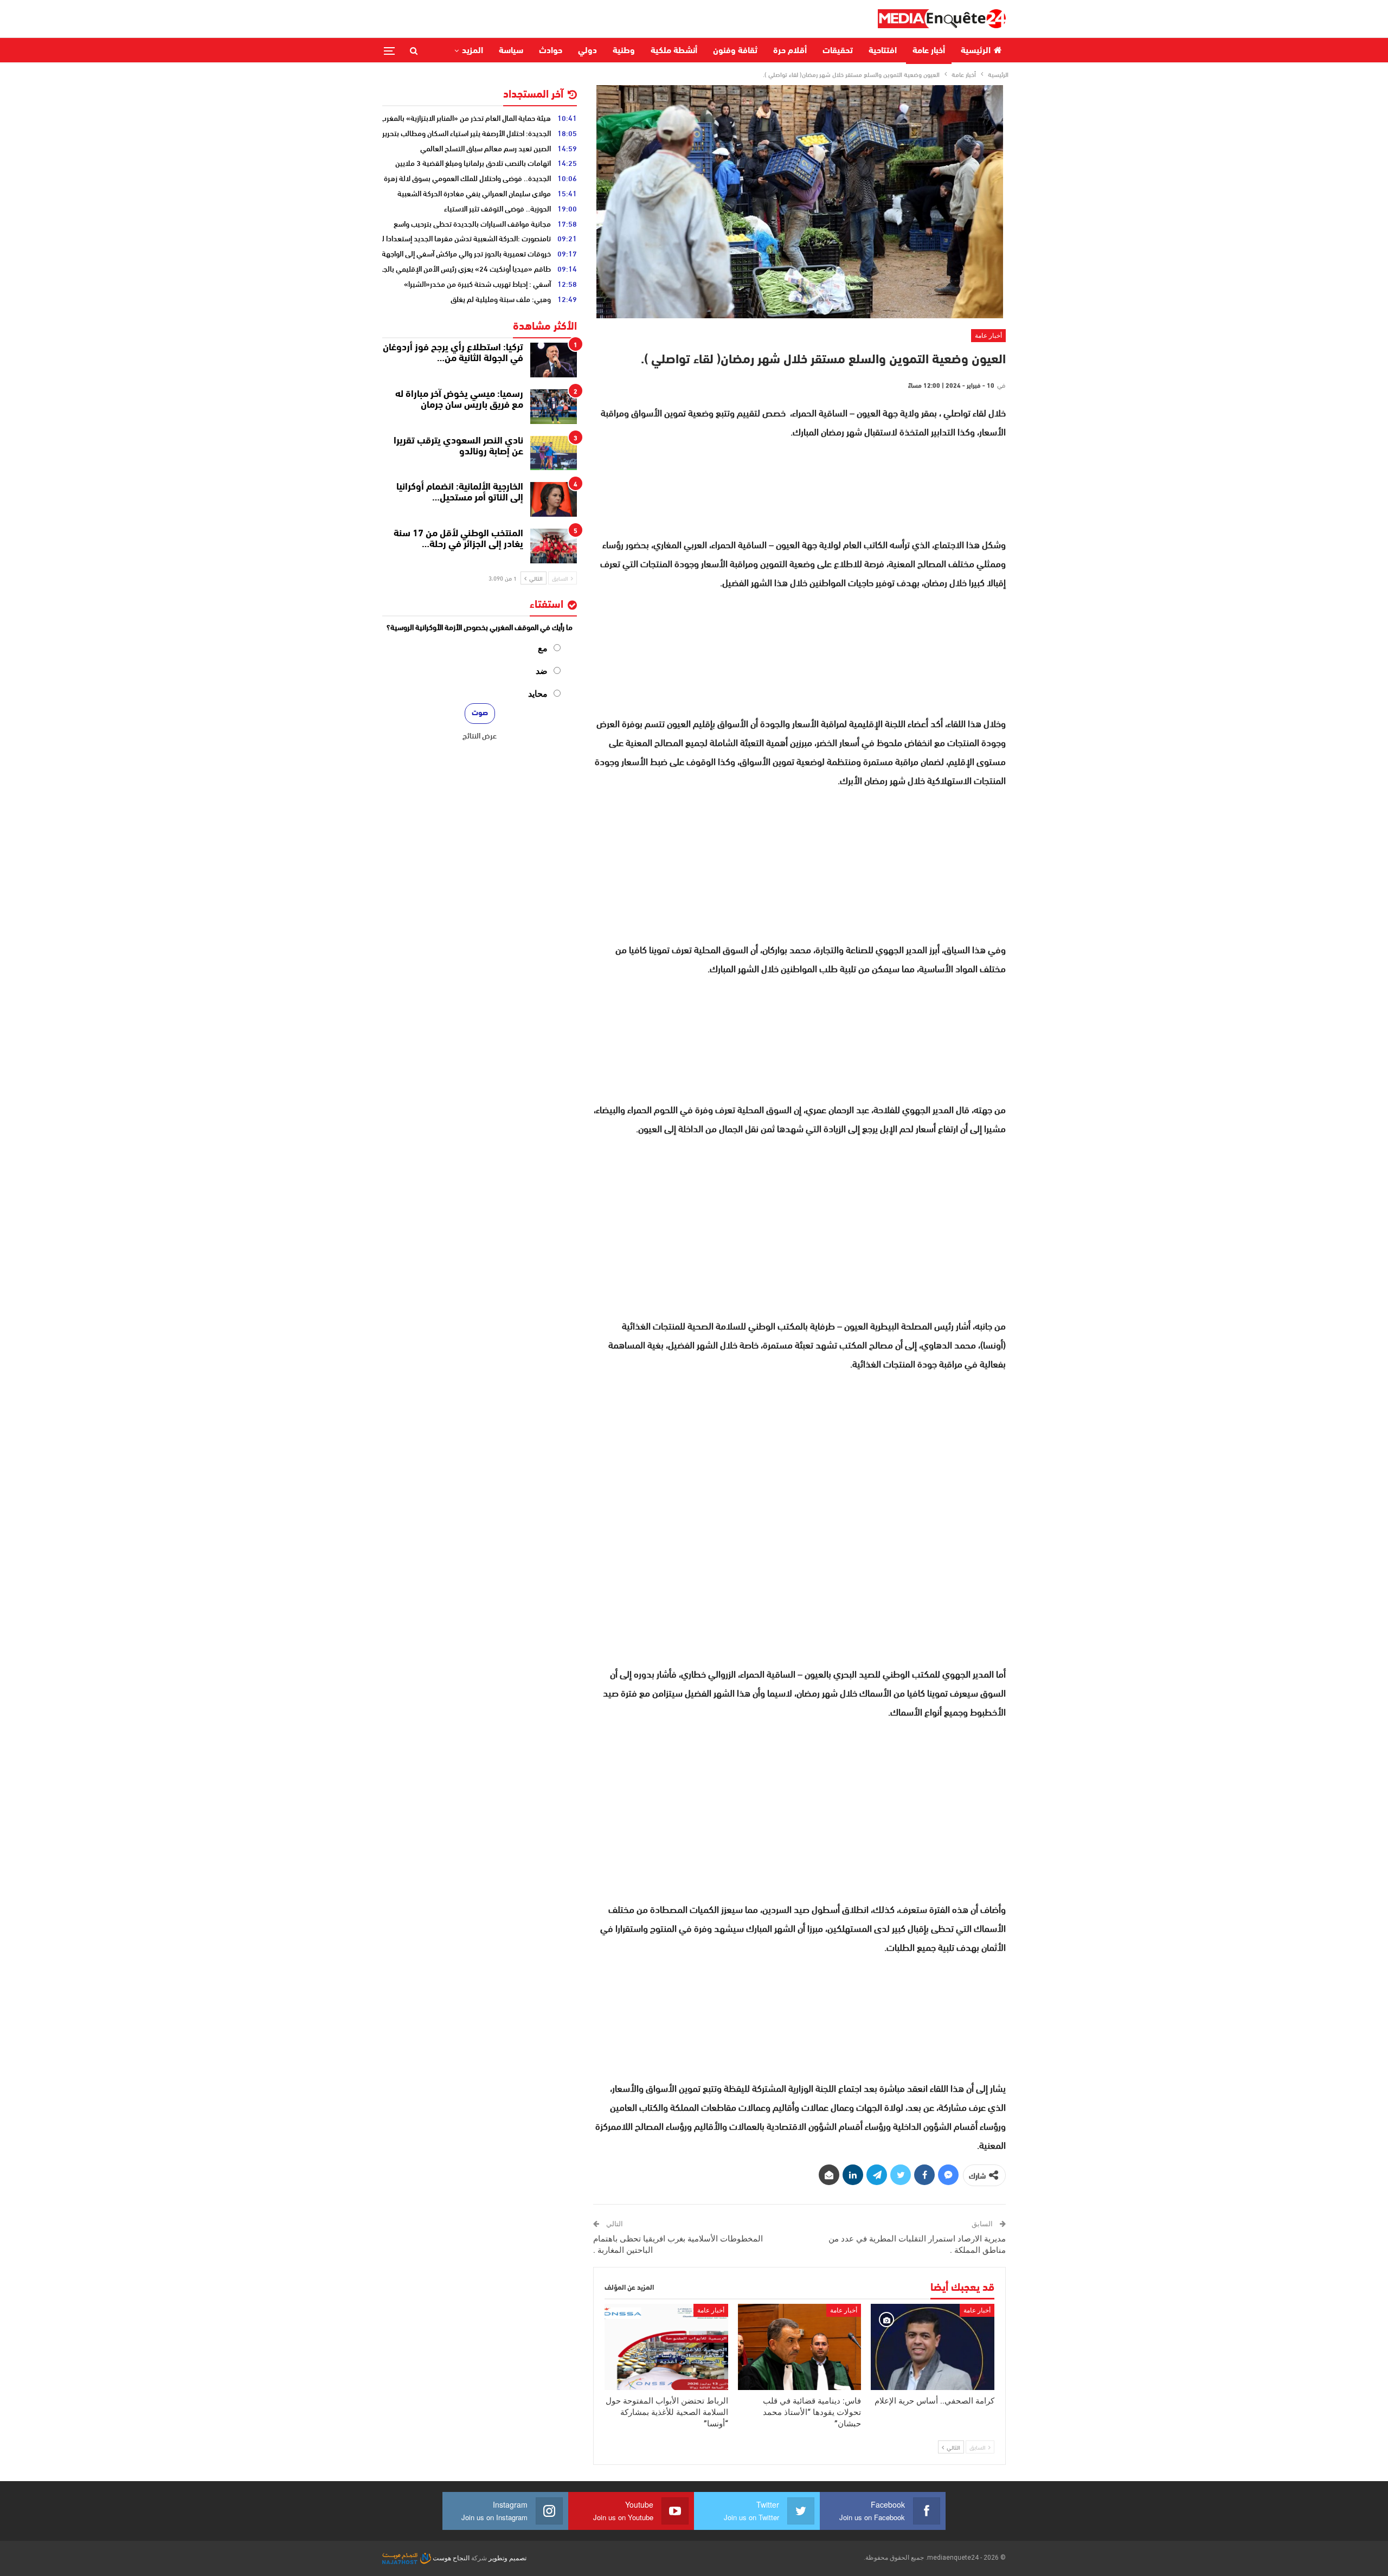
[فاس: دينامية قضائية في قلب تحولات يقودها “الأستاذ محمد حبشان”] (800, 2347)
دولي (587, 51)
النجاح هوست (450, 2558)
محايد (538, 694)
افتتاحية (883, 51)
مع (543, 648)
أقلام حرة (790, 51)
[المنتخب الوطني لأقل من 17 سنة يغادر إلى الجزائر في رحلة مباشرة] (554, 546)
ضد (542, 671)
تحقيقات (838, 51)
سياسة (511, 51)
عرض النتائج (480, 735)
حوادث (551, 51)
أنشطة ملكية (674, 51)
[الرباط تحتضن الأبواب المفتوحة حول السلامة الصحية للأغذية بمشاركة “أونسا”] (666, 2347)
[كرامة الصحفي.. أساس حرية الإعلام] (933, 2347)
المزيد (473, 51)
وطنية (624, 51)
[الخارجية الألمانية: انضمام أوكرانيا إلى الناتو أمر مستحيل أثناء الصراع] (554, 499)
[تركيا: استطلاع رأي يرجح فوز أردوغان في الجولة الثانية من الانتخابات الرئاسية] (554, 360)
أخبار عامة (929, 51)
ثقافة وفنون (735, 51)
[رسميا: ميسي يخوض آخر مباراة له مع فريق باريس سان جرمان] (554, 407)
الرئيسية (976, 51)
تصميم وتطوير (507, 2558)
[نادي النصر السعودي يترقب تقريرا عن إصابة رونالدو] (554, 453)
